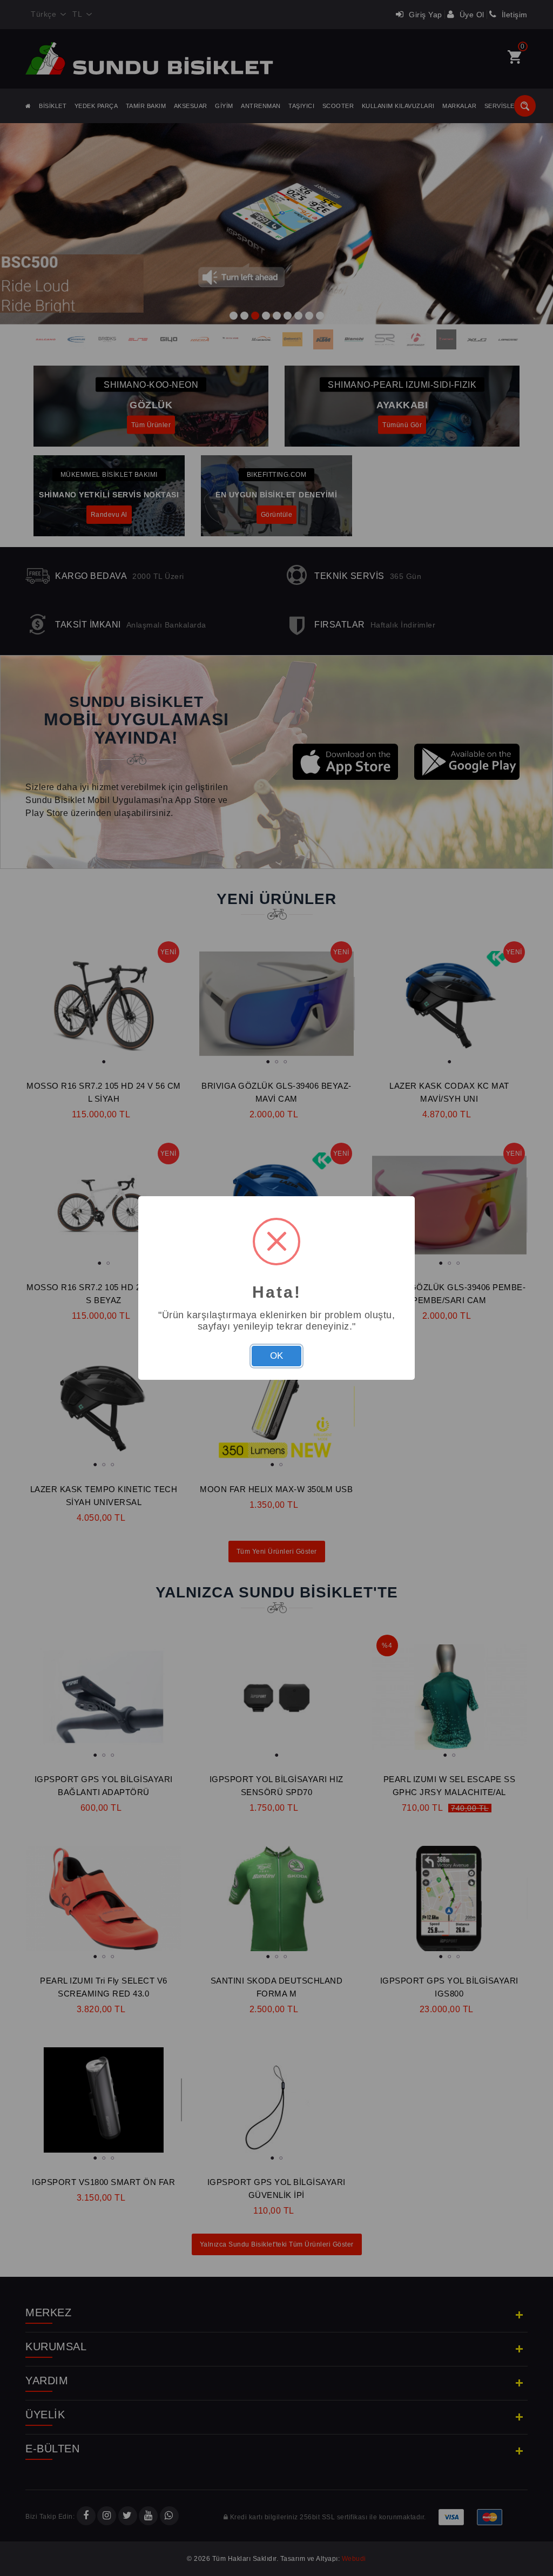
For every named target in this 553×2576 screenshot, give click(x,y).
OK (276, 1356)
